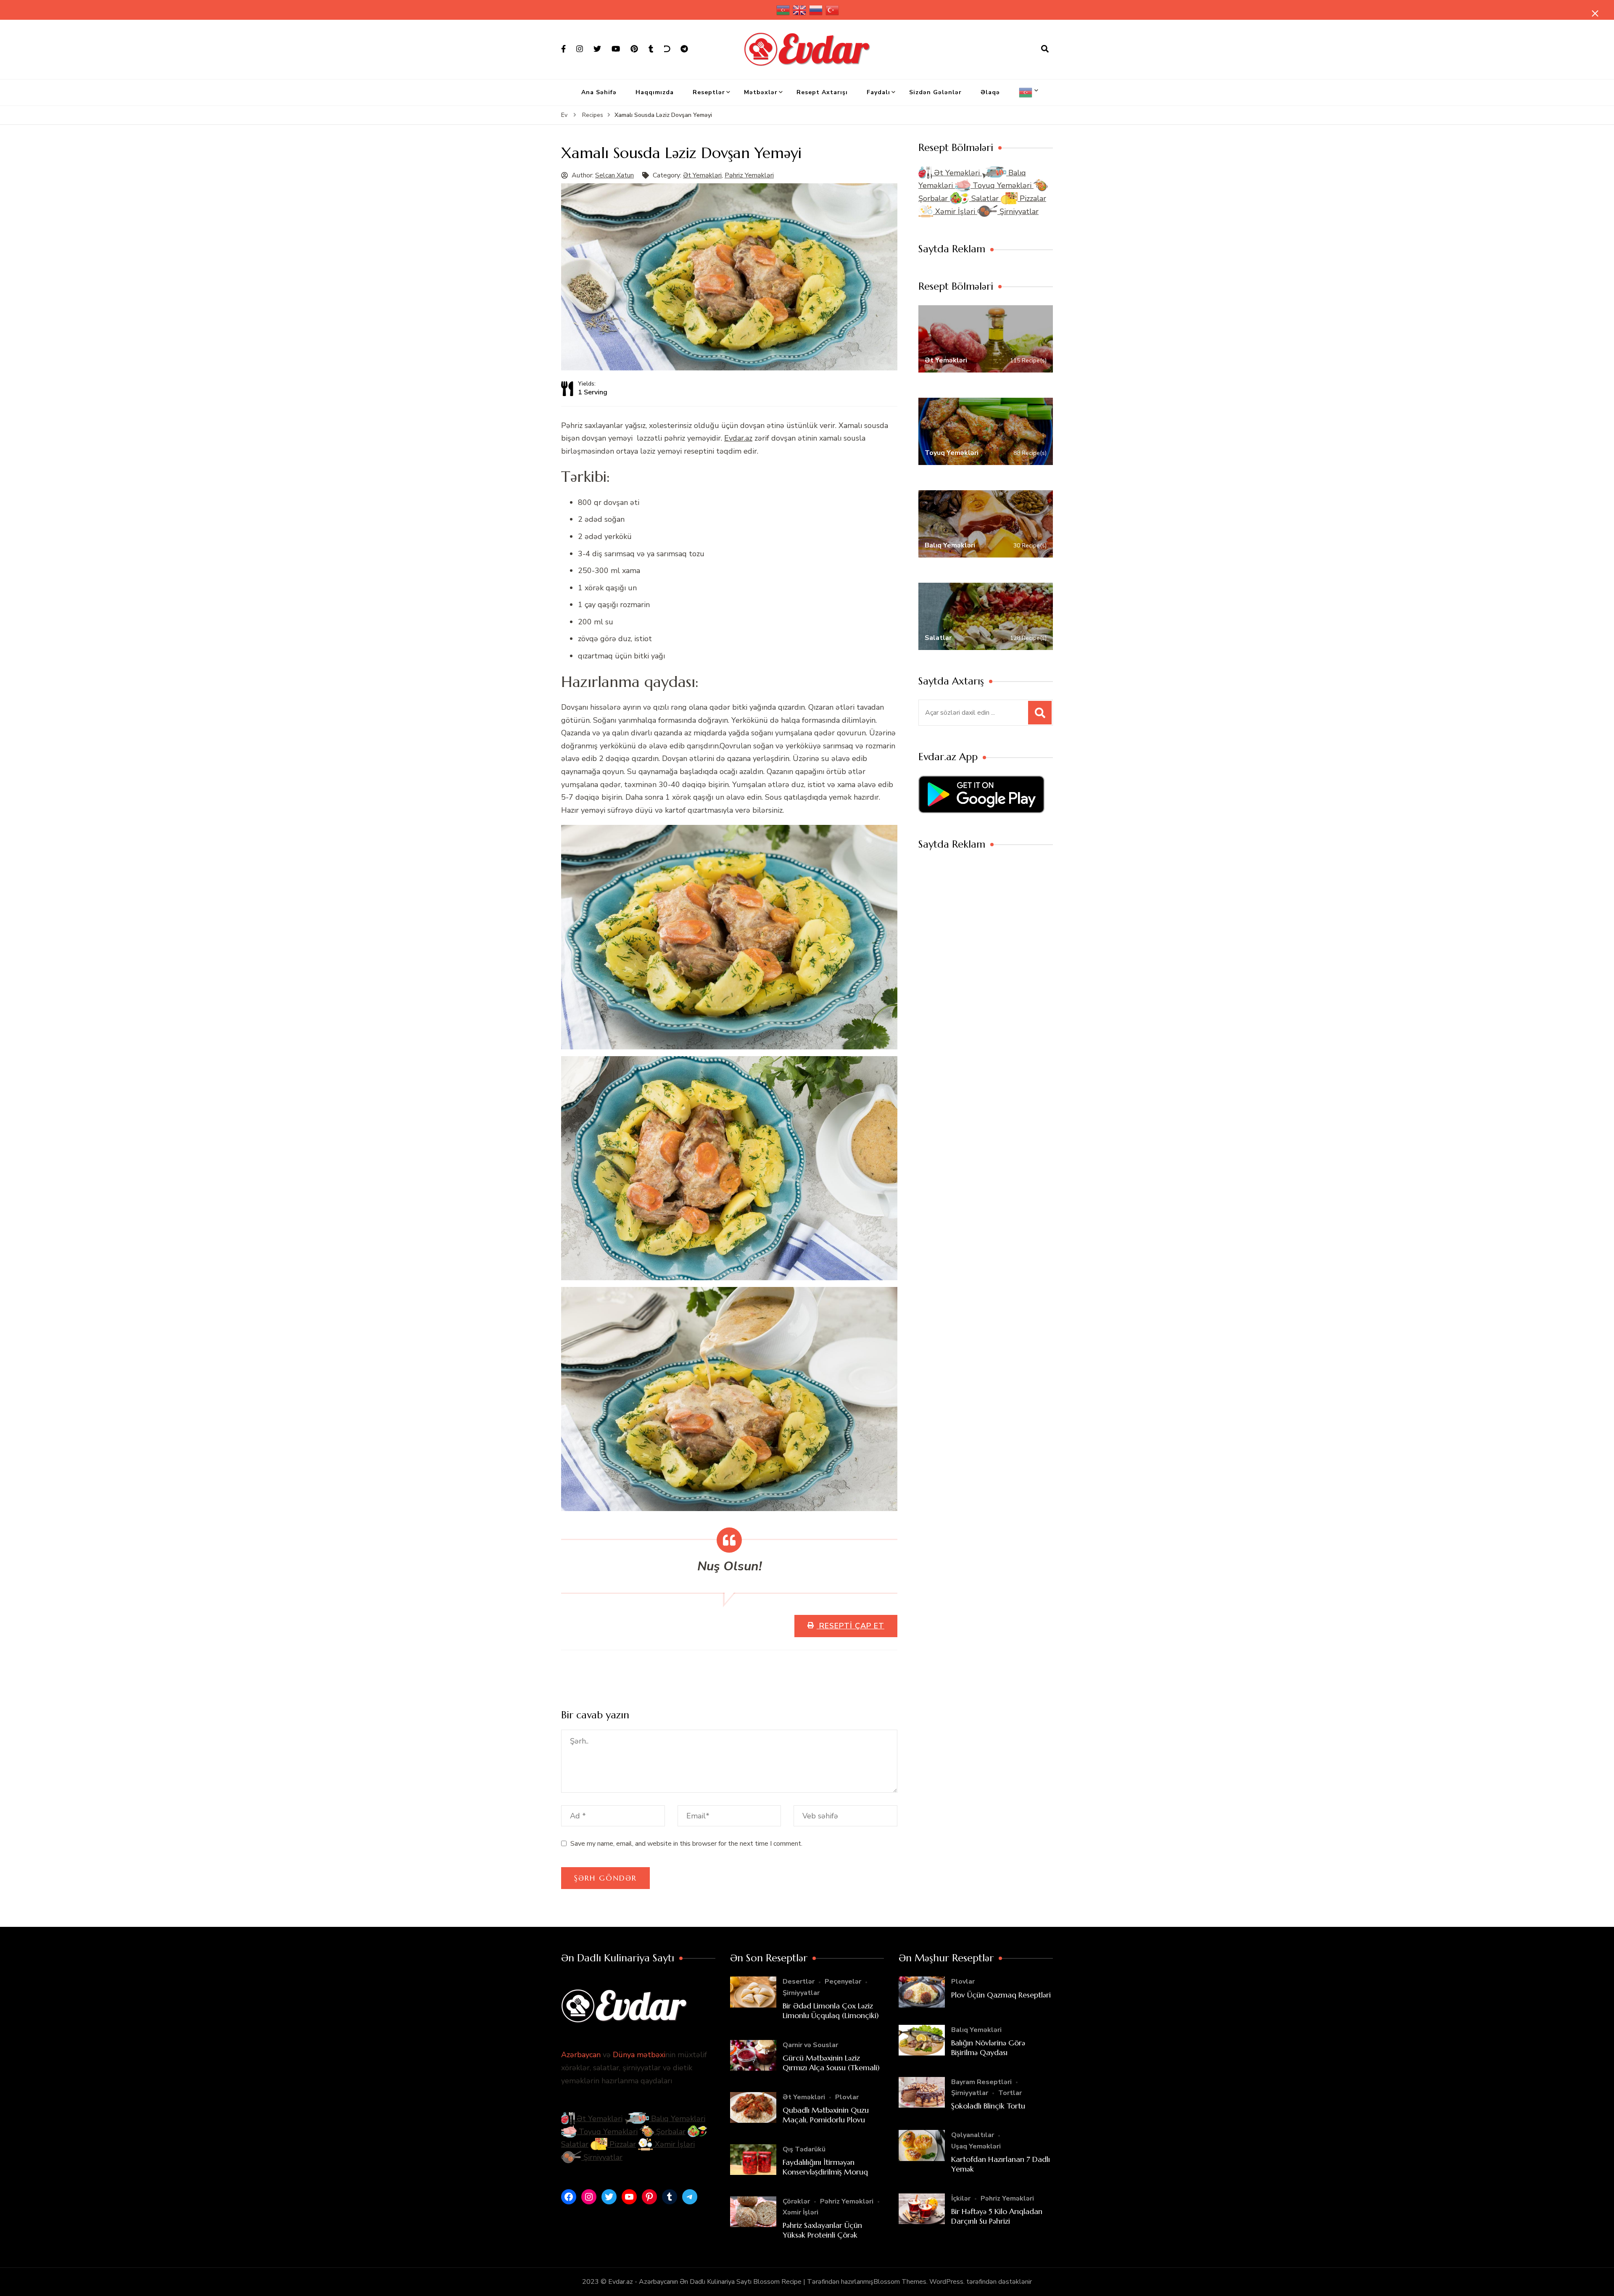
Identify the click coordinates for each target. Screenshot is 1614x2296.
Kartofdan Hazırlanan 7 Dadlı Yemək (1001, 2164)
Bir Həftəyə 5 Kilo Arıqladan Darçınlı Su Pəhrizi (997, 2216)
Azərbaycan (581, 2055)
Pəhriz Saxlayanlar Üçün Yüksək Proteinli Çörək (822, 2230)
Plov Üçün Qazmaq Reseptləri (1001, 1995)
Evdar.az (738, 438)
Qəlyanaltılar (973, 2135)
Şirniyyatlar (1018, 211)
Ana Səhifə (599, 92)
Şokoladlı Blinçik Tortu (988, 2106)
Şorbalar (670, 2132)
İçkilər (961, 2198)
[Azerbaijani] (783, 10)
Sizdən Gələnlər (935, 92)
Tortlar (1010, 2093)
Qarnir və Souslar (810, 2045)
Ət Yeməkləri (702, 175)
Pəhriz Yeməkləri (749, 175)
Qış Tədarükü (804, 2149)
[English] (800, 10)
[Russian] (816, 10)
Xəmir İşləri (955, 211)
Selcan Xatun (614, 175)
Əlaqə (990, 92)
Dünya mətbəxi (639, 2055)
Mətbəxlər (761, 92)
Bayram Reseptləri (981, 2082)
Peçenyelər (843, 1982)
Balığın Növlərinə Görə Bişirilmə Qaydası (988, 2048)
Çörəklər (796, 2201)
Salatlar (985, 198)
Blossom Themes (900, 2282)
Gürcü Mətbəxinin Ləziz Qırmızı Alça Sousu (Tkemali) (831, 2063)
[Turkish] (833, 10)
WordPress (946, 2282)
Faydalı (878, 92)
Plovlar (847, 2097)
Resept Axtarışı (822, 92)
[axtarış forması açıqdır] (1045, 49)
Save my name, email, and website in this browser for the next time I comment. (686, 1844)
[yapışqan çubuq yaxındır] (1595, 13)
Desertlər (799, 1982)
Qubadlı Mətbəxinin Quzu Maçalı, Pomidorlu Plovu (826, 2115)
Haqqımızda (655, 92)
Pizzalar (1032, 198)
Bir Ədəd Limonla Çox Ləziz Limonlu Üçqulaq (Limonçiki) (831, 2011)
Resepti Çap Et (851, 1626)
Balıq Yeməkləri (677, 2119)
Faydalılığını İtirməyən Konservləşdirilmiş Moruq (825, 2167)
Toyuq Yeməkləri (1002, 185)
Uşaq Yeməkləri (976, 2146)
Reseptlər (709, 92)
